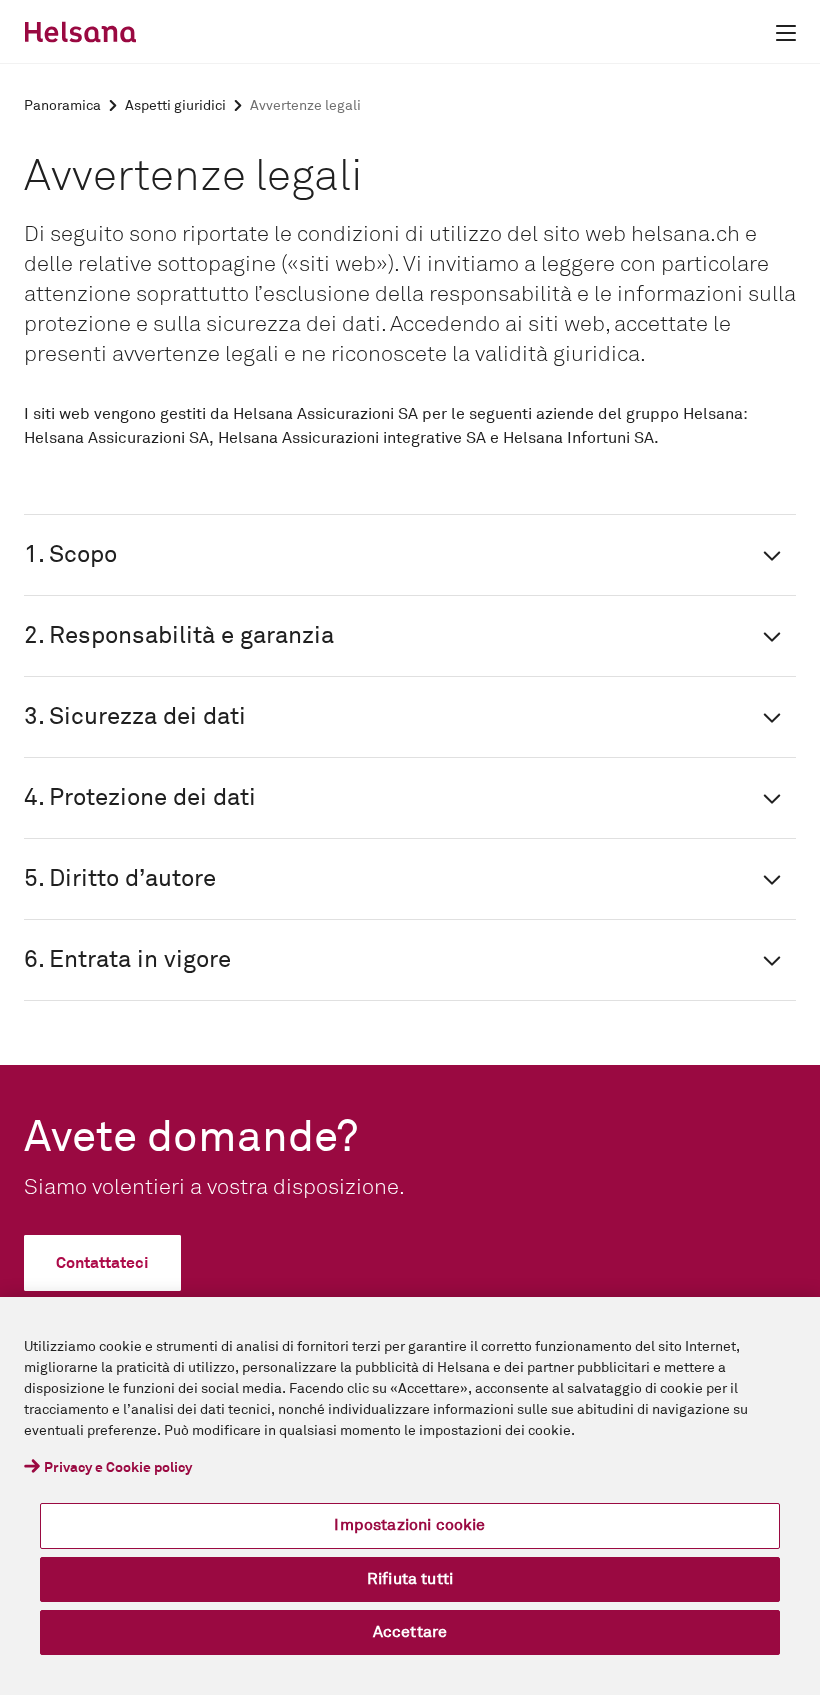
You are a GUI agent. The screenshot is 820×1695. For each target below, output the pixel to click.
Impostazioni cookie (409, 1525)
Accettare (410, 1632)
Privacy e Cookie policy (118, 1468)
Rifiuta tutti (410, 1579)
